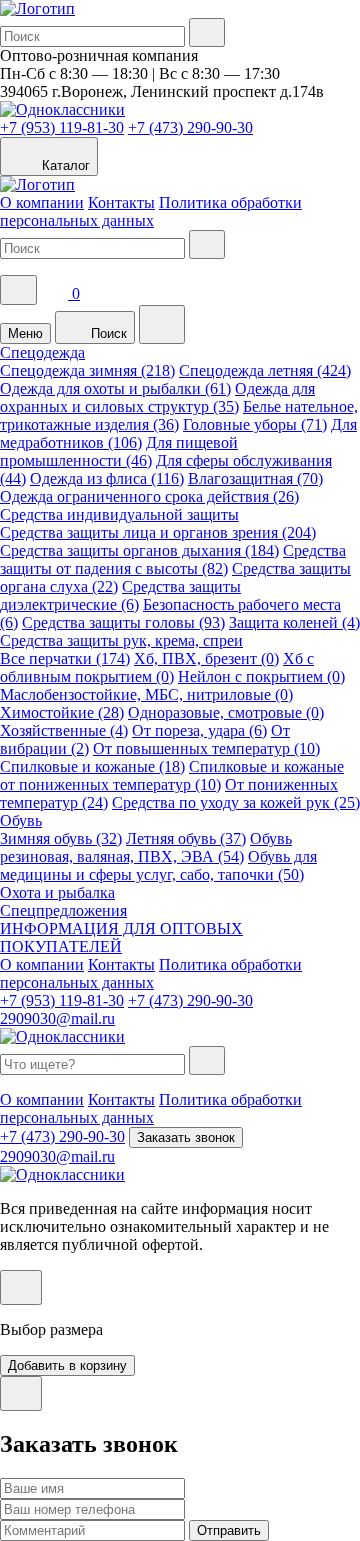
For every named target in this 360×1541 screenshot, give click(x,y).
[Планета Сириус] (37, 8)
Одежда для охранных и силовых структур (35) (157, 397)
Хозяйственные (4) (64, 730)
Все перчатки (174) (65, 658)
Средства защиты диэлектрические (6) (120, 595)
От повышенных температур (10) (206, 748)
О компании (42, 202)
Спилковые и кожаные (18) (92, 766)
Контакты (121, 202)
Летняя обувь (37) (186, 838)
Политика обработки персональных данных (151, 211)
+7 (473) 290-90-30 (190, 127)
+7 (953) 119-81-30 (62, 127)
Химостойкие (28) (62, 712)
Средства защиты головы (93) (123, 622)
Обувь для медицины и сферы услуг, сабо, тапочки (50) (158, 865)
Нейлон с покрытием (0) (261, 676)
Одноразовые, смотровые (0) (226, 712)
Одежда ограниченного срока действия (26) (149, 496)
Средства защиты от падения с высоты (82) (173, 559)
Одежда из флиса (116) (107, 478)
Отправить (229, 1530)
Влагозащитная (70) (255, 478)
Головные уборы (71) (255, 424)
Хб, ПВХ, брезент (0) (206, 658)
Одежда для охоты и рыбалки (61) (115, 388)
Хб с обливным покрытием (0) (157, 667)
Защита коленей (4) (294, 622)
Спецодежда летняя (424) (265, 370)
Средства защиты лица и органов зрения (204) (158, 532)
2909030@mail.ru (57, 1018)
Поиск (107, 333)
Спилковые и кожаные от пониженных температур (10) (172, 775)
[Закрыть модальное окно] (21, 1287)
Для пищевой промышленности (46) (119, 451)
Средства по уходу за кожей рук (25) (236, 802)
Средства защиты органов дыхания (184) (139, 550)
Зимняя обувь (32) (61, 838)
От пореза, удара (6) (199, 730)
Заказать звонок (186, 1137)
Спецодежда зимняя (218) (87, 370)
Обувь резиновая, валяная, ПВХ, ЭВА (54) (146, 847)
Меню (25, 333)
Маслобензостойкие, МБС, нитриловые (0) (146, 694)
